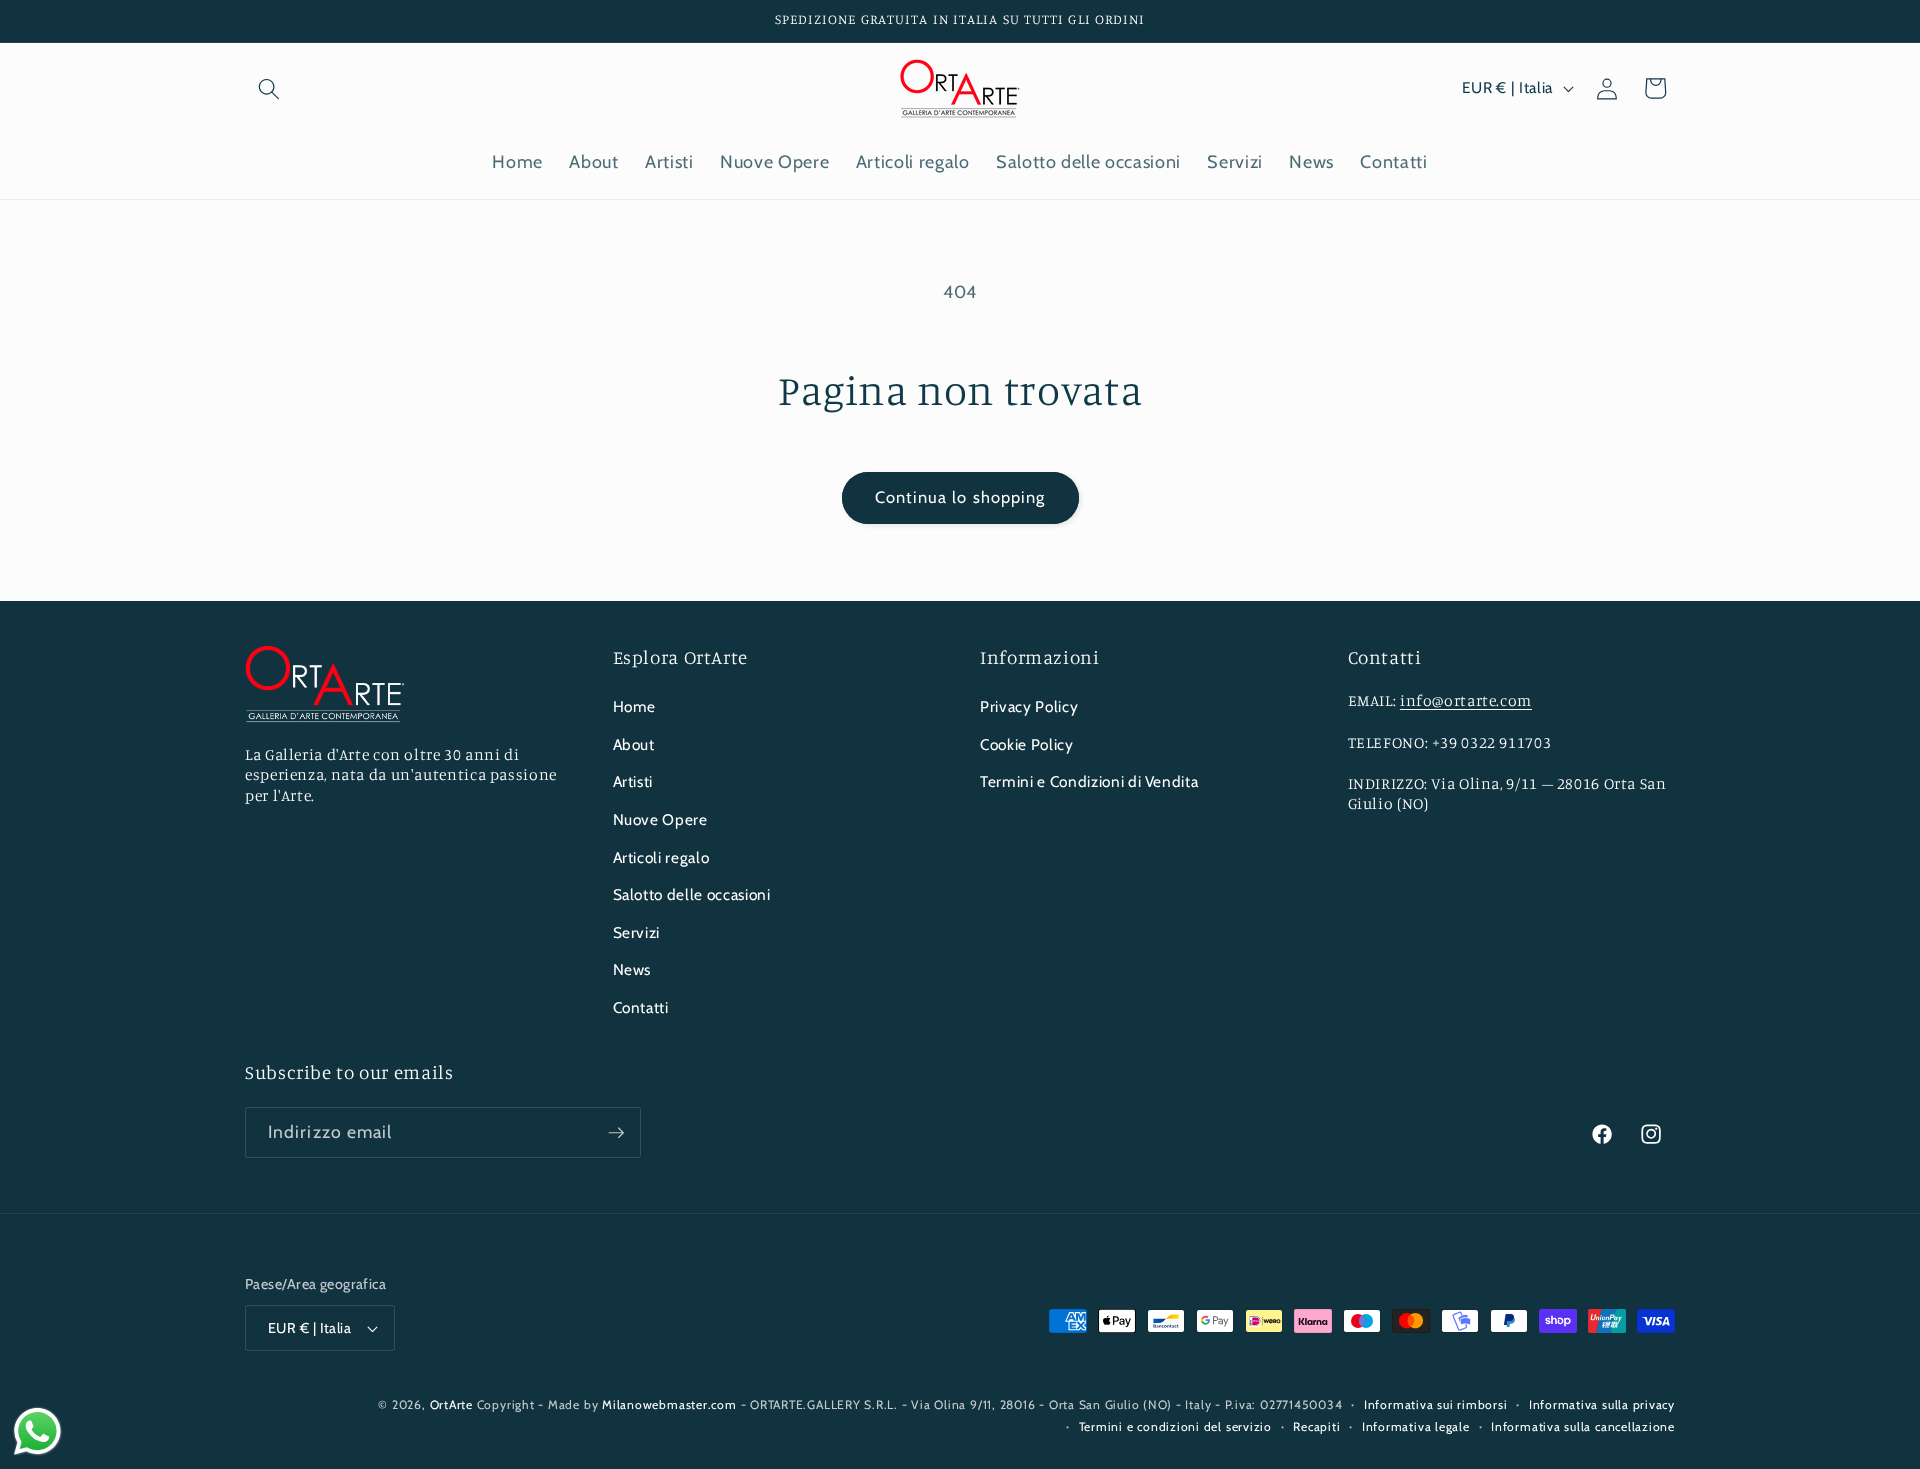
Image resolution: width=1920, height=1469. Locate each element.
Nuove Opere (660, 819)
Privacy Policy (1029, 706)
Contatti (641, 1007)
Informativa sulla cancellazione (1583, 1426)
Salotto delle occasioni (692, 894)
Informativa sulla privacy (1602, 1404)
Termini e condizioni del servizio (1175, 1426)
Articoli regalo (661, 857)
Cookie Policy (1027, 744)
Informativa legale (1416, 1426)
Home (635, 706)
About (634, 744)
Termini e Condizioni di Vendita (1089, 781)
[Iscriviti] (616, 1133)
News (632, 969)
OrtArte (451, 1404)
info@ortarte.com (1466, 700)
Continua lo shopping (960, 497)
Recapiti (1316, 1426)
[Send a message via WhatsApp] (37, 1431)
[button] (269, 88)
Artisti (633, 781)
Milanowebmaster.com (669, 1404)
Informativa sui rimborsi (1435, 1404)
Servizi (637, 932)
